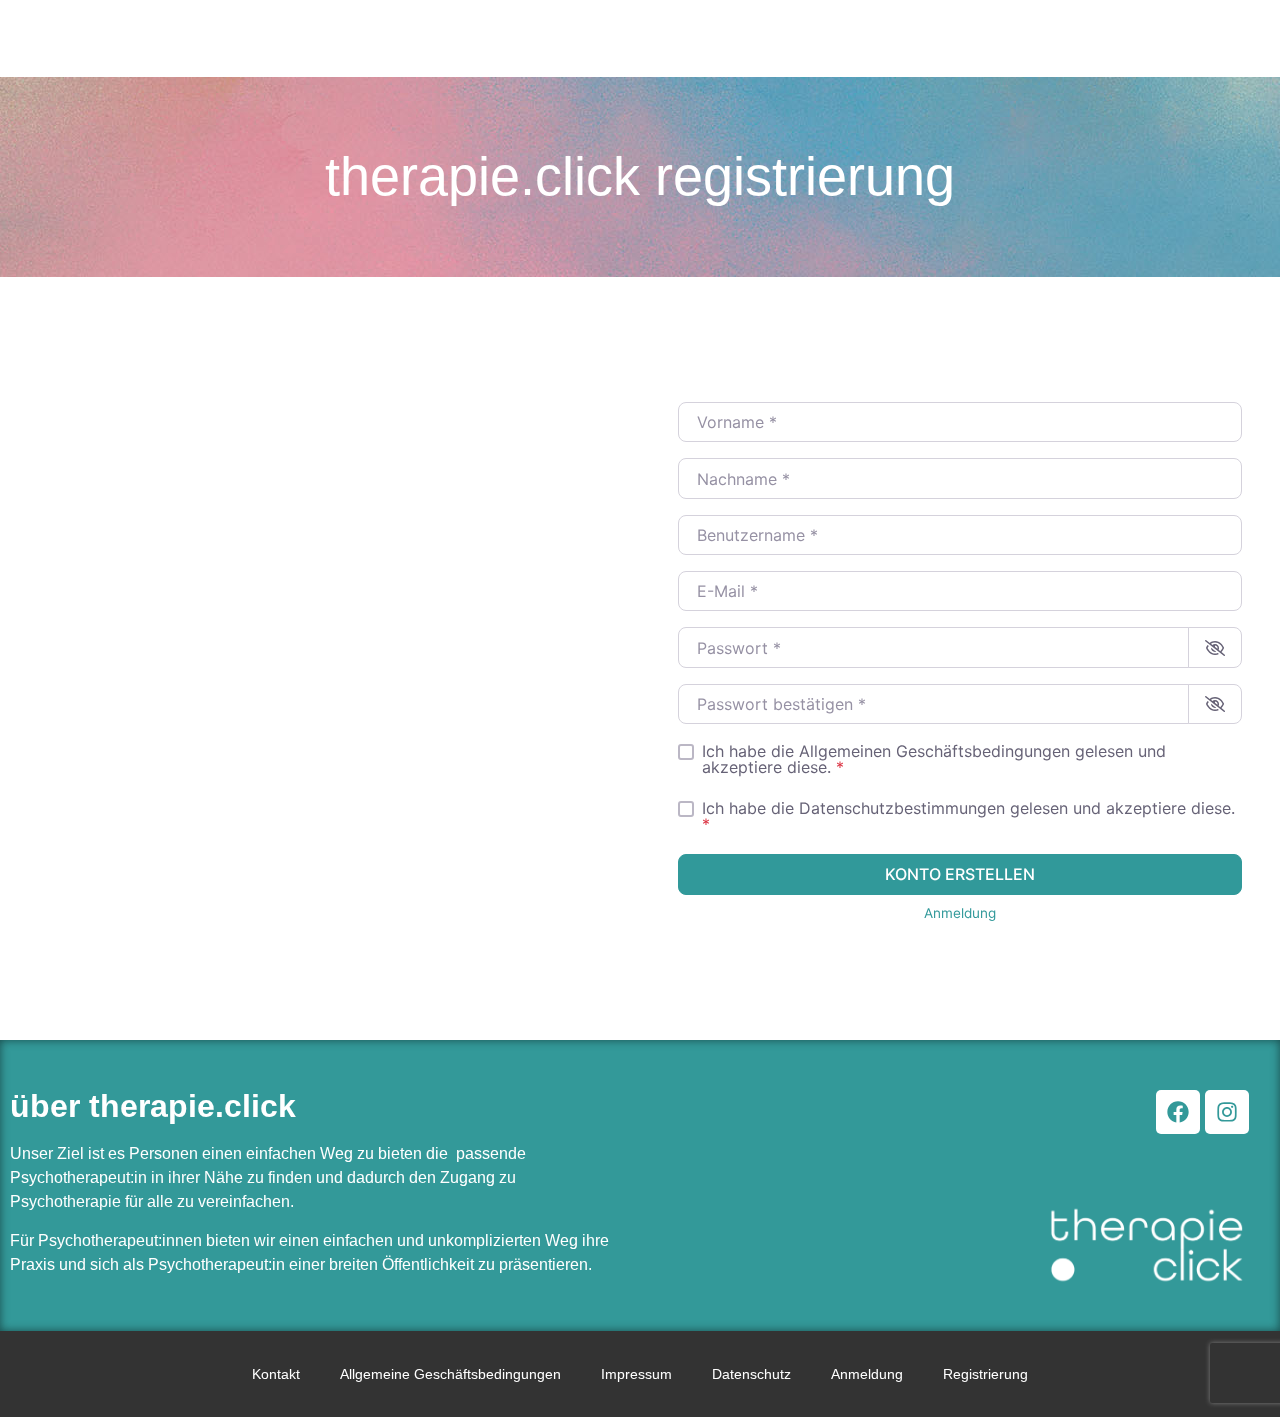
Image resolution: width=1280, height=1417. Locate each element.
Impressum (636, 1374)
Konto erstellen (960, 874)
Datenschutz (751, 1374)
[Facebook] (1178, 1112)
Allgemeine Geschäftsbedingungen (450, 1374)
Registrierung (985, 1374)
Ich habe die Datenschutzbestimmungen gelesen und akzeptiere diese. (968, 816)
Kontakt (276, 1374)
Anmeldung (960, 913)
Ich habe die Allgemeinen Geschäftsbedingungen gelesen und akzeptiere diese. (934, 759)
